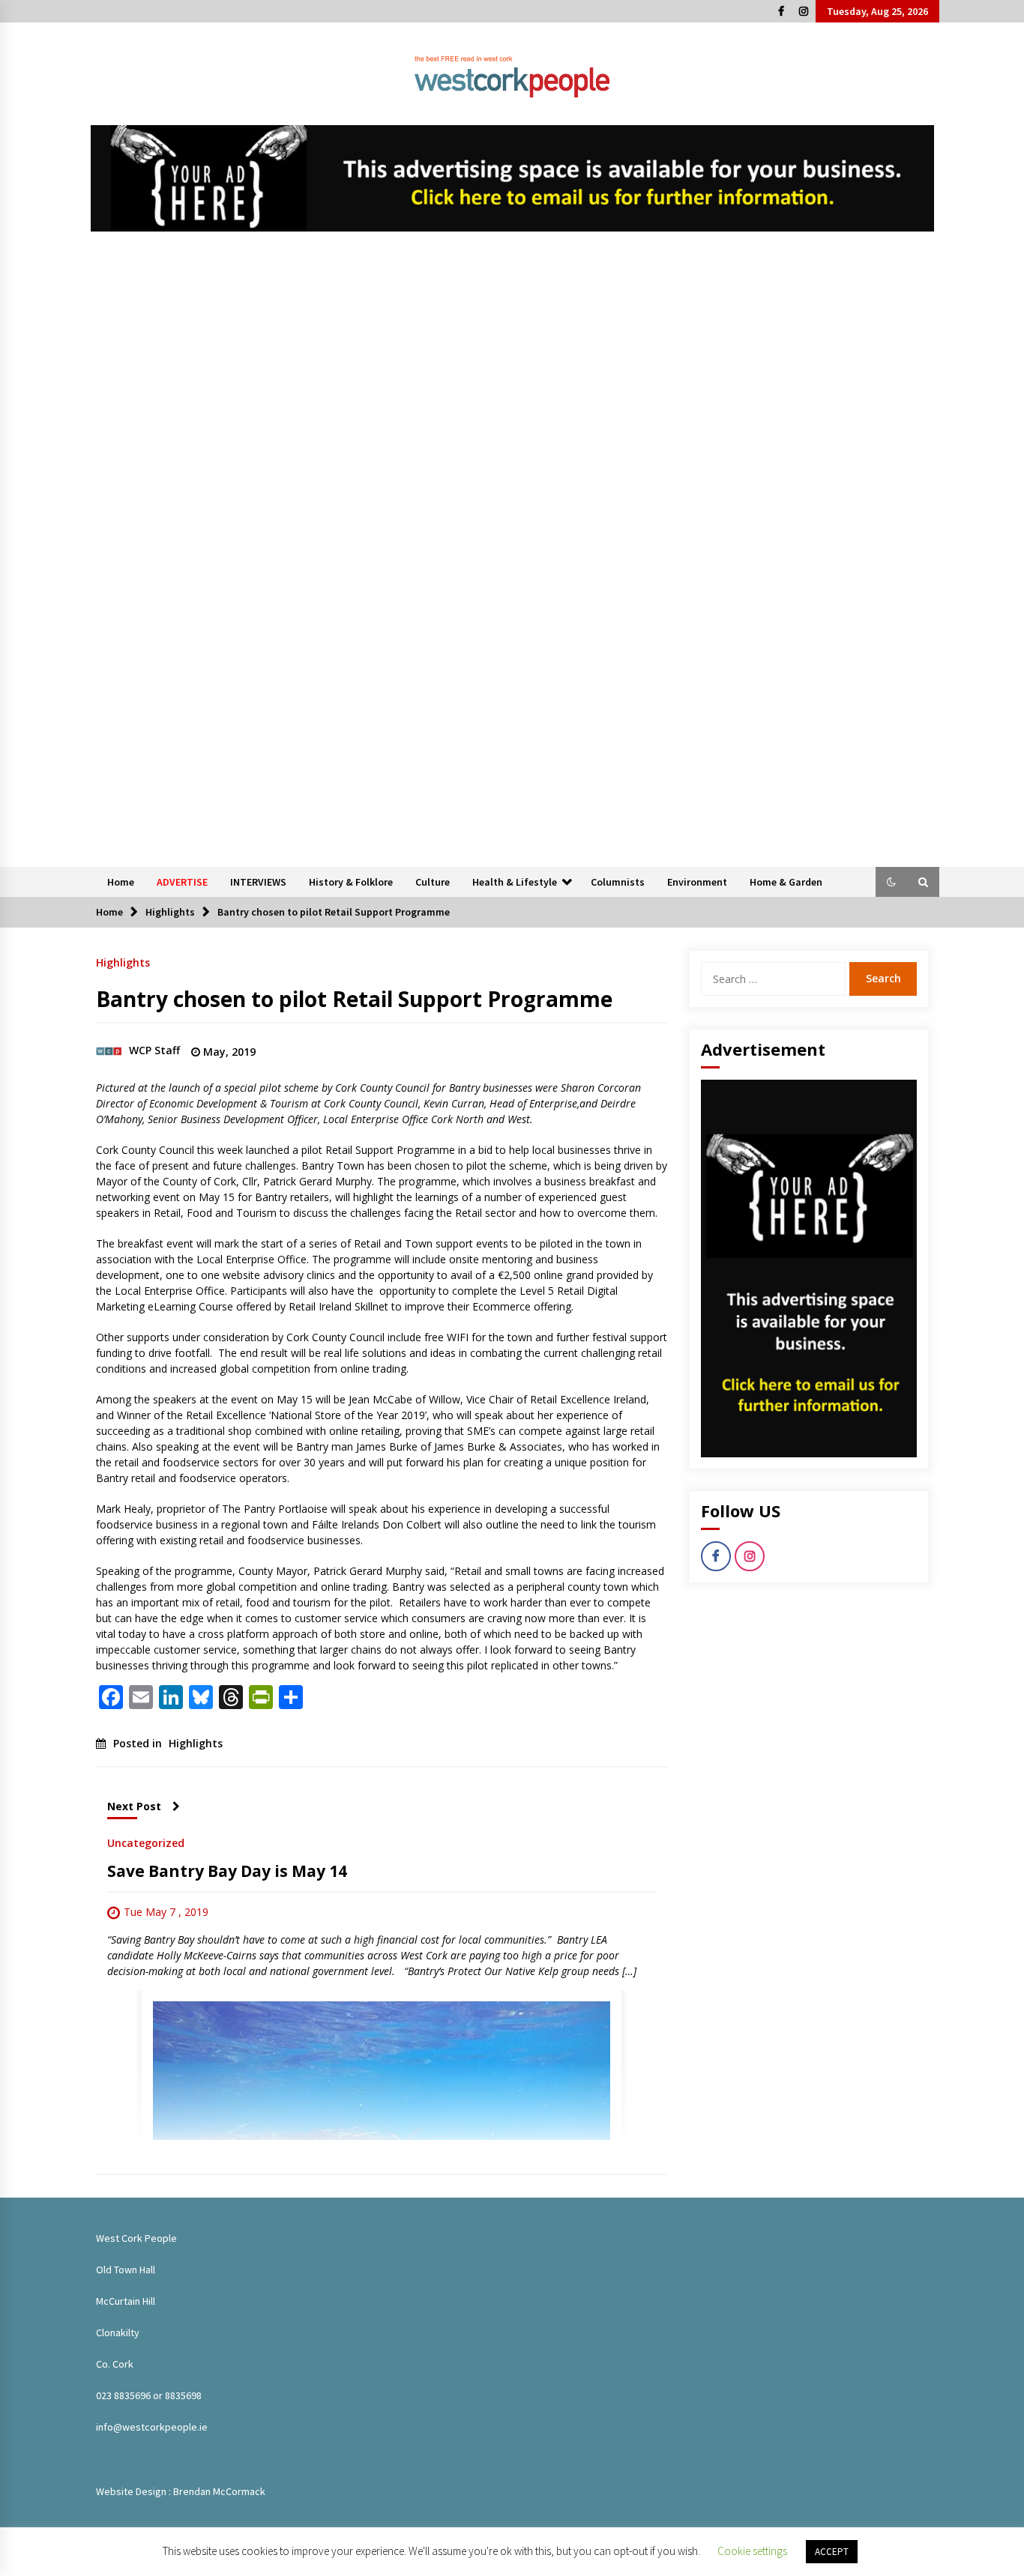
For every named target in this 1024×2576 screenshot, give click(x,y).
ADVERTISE (182, 882)
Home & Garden (786, 882)
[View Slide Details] (512, 178)
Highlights (123, 962)
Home (121, 882)
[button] (891, 882)
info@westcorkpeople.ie (152, 2427)
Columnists (618, 882)
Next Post (134, 1806)
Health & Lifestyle (515, 882)
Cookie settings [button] (752, 2551)
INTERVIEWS (258, 882)
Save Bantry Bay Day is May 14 (227, 1871)
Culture (433, 882)
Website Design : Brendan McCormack (181, 2491)
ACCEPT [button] (832, 2552)
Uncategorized (146, 1842)
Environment (697, 882)
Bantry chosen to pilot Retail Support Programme (354, 999)
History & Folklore (351, 882)
